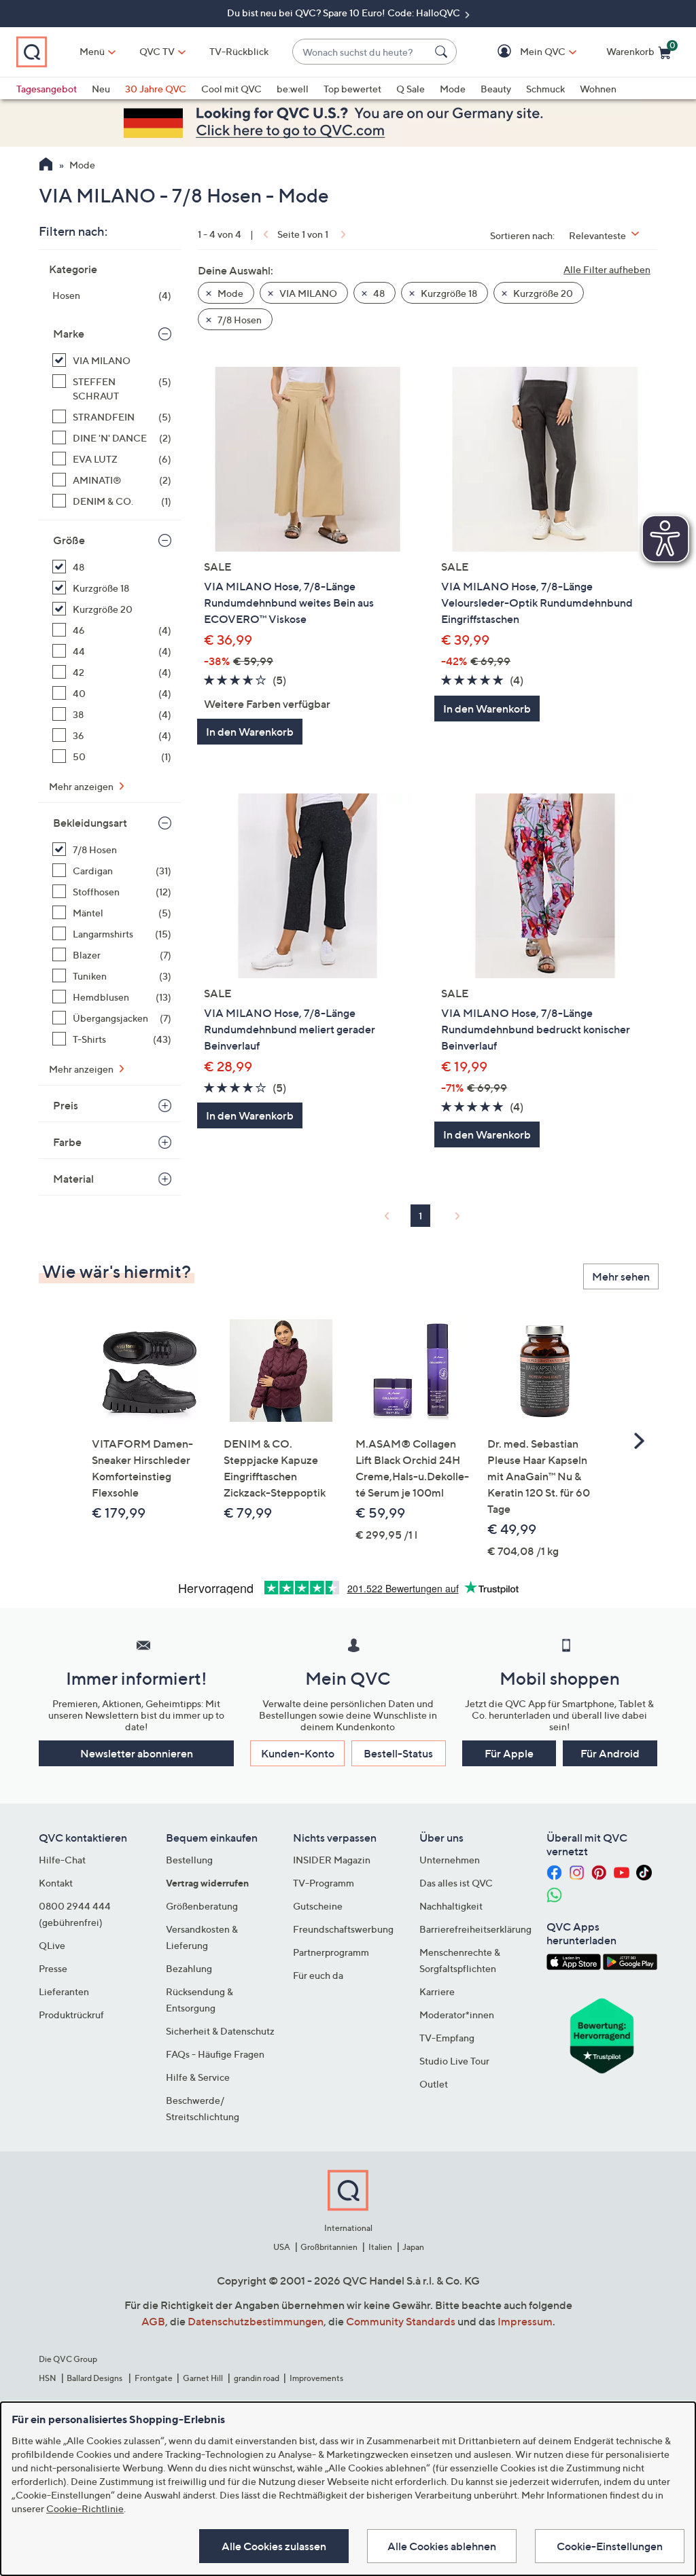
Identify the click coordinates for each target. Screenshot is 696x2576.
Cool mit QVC (231, 89)
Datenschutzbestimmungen (256, 2321)
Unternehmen (450, 1860)
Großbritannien (329, 2247)
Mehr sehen (621, 1276)
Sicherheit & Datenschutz (220, 2031)
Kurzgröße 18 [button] (448, 293)
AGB (153, 2321)
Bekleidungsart (90, 823)
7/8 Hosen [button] (239, 320)
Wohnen (598, 89)
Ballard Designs (95, 2378)
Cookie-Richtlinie (85, 2508)
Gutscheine (318, 1906)
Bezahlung (189, 1968)
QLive (52, 1945)
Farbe (67, 1142)
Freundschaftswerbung (343, 1929)
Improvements (316, 2378)
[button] (523, 52)
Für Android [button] (610, 1753)
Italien (380, 2247)
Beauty (496, 89)
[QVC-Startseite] (46, 166)
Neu (101, 89)
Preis (66, 1105)
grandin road (257, 2378)
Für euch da (318, 1975)
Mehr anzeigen (82, 786)
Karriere (437, 1991)
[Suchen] (443, 52)
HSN (48, 2378)
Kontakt (56, 1883)
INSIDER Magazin (332, 1860)
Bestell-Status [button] (398, 1753)
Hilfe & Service (198, 2077)
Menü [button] (92, 51)
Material (73, 1179)
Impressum (525, 2321)
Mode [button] (229, 293)
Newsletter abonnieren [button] (137, 1753)
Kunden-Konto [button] (298, 1753)
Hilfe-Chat (62, 1860)
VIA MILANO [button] (307, 293)
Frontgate (154, 2378)
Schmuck (545, 89)
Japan (413, 2247)
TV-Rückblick (239, 51)
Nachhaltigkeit (451, 1906)
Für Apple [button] (509, 1753)
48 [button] (378, 293)
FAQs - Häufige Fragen (215, 2054)
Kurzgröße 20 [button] (542, 293)
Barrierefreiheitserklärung (475, 1929)
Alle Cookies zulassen (274, 2546)
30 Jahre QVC (156, 89)
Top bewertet (352, 89)
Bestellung (189, 1860)
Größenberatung (202, 1906)
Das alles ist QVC (456, 1883)
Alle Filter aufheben (607, 269)
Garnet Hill (203, 2378)
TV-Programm (324, 1883)
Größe (69, 540)
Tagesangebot (47, 89)
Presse (53, 1968)
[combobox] (361, 52)
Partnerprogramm (331, 1952)
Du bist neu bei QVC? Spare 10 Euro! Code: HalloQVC (345, 13)
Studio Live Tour (454, 2061)
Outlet (434, 2084)
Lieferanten (64, 1991)
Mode (453, 89)
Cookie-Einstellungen (610, 2546)
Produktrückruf (71, 2015)
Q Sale (411, 89)
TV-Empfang (447, 2038)
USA (282, 2247)
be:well (293, 89)
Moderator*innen (457, 2015)
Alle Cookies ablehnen (442, 2546)
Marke (69, 334)
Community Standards (401, 2321)
